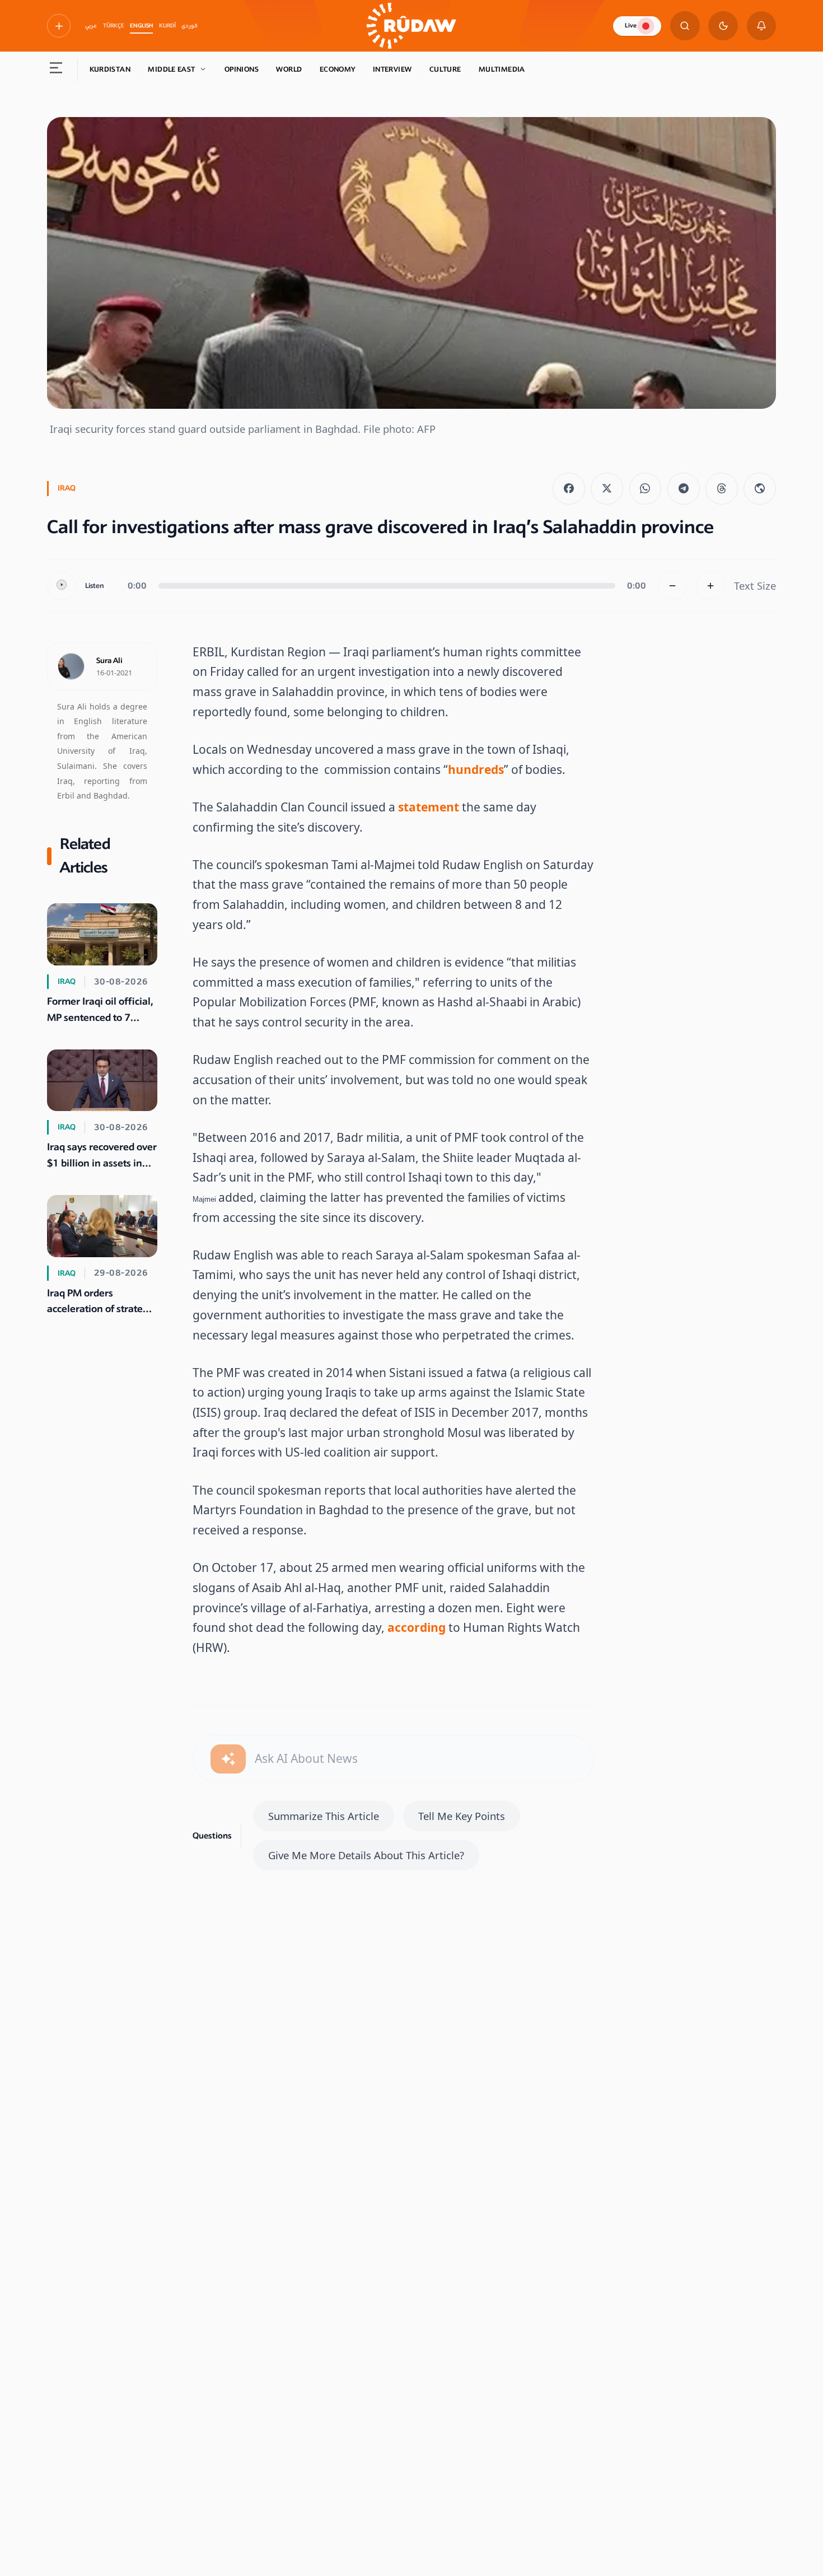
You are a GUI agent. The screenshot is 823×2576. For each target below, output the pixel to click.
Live (631, 25)
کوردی (190, 26)
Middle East (171, 69)
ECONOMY (338, 69)
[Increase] (711, 586)
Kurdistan (110, 69)
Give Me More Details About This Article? (366, 1855)
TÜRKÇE (114, 26)
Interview (392, 69)
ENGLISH (141, 26)
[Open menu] (56, 70)
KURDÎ (167, 26)
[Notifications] (762, 26)
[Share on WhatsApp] (646, 489)
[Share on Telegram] (684, 489)
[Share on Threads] (722, 489)
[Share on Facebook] (569, 489)
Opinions (242, 69)
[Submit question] (228, 1759)
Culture (445, 69)
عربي (91, 26)
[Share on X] (607, 489)
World (289, 69)
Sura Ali (109, 661)
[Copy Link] (760, 489)
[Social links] (59, 26)
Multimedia (502, 69)
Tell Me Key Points (462, 1816)
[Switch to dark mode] (723, 26)
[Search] (685, 26)
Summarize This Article (324, 1816)
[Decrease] (673, 586)
